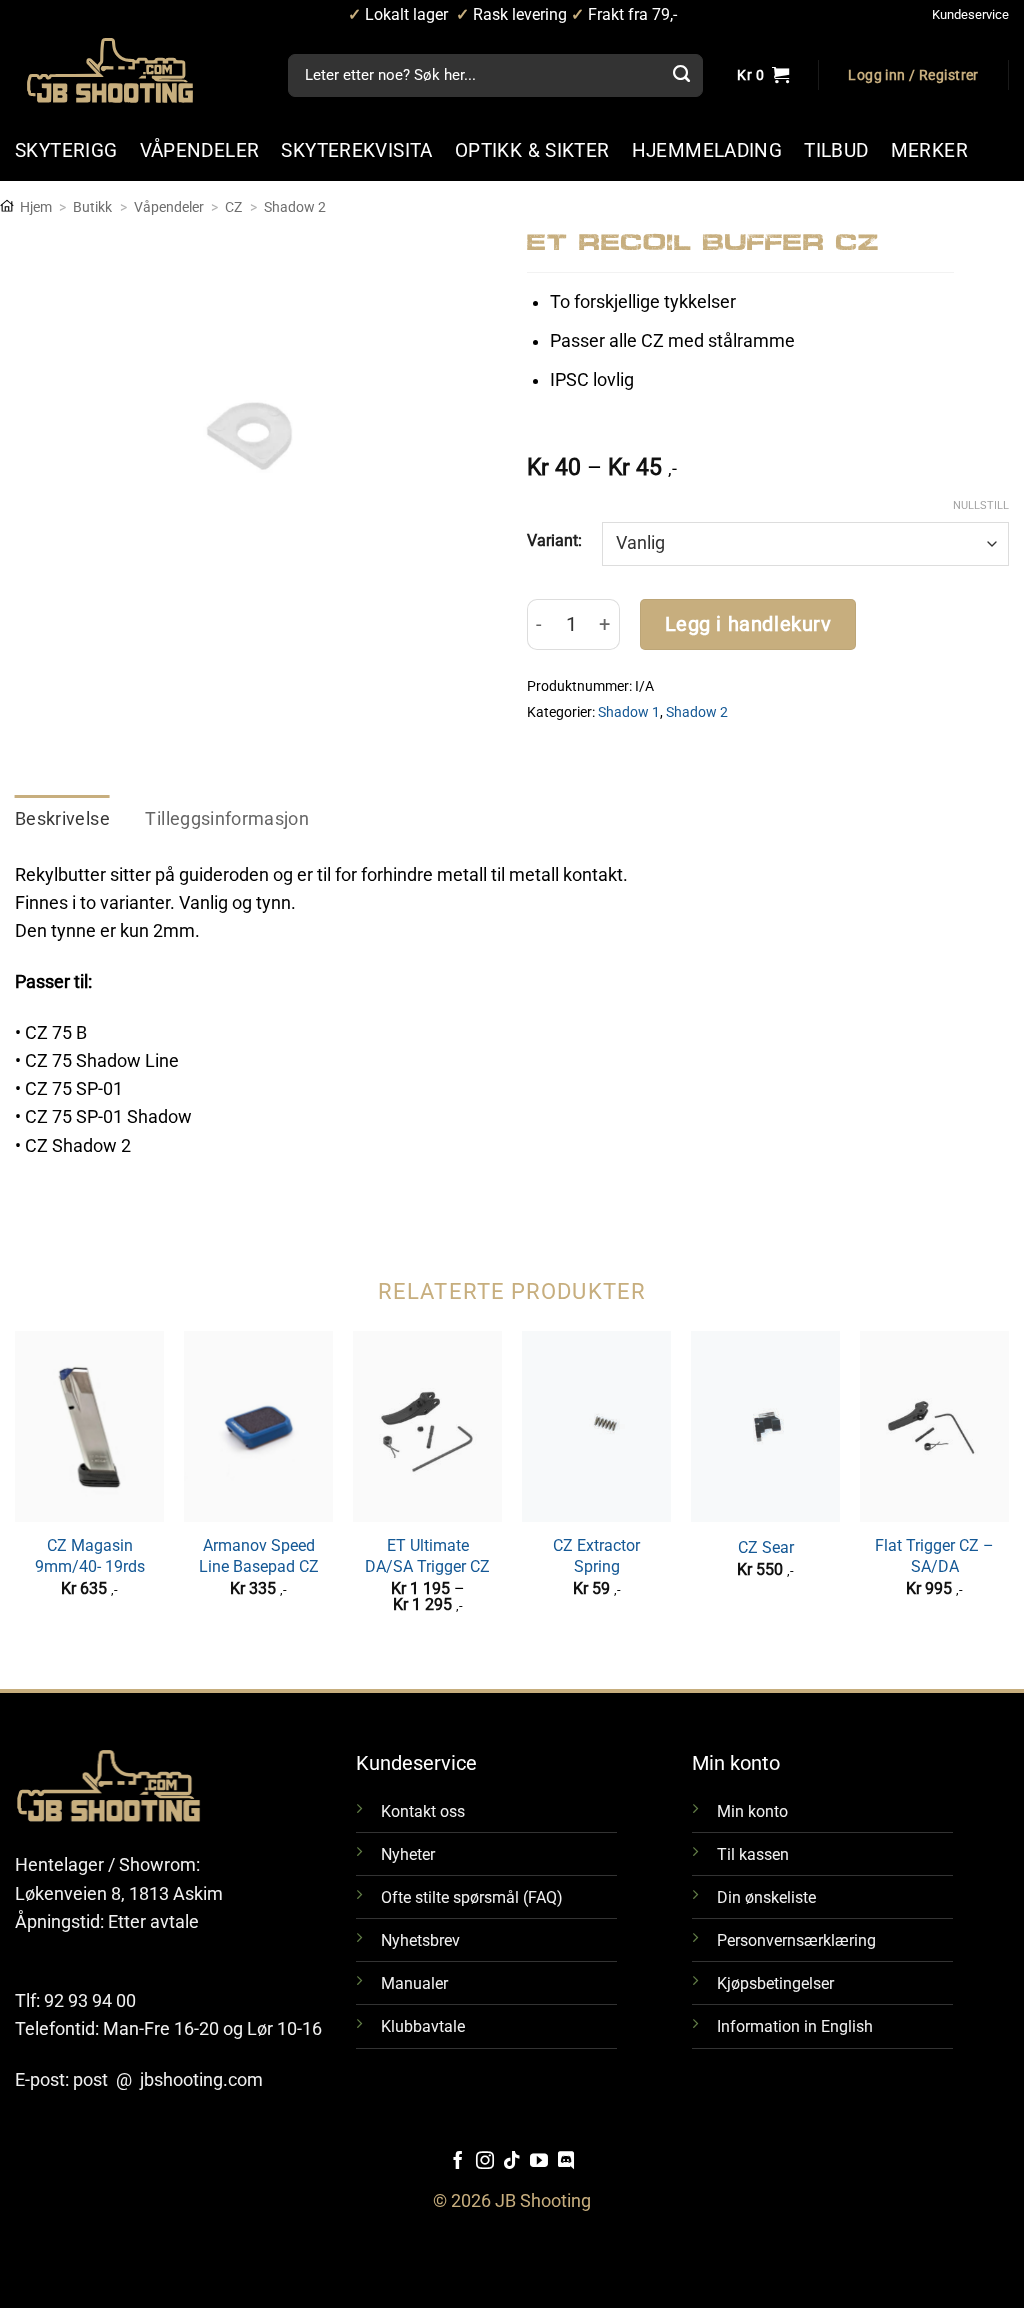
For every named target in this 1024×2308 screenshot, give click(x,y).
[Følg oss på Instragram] (485, 2162)
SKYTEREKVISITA (356, 150)
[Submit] (681, 76)
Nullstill (981, 505)
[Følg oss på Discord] (566, 2162)
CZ (233, 207)
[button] (913, 76)
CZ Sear (766, 1547)
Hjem (36, 207)
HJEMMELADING (707, 150)
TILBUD (836, 150)
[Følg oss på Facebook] (458, 2162)
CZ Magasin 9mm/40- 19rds (90, 1556)
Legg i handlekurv (748, 624)
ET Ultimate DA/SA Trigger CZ (427, 1556)
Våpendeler (169, 207)
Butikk (92, 207)
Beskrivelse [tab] (62, 819)
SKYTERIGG (66, 150)
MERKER (929, 150)
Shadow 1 (629, 712)
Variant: (554, 540)
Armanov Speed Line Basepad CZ (259, 1556)
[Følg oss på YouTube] (539, 2162)
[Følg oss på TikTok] (512, 2162)
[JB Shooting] (130, 70)
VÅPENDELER (200, 150)
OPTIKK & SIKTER (532, 150)
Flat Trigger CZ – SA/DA (934, 1556)
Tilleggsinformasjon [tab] (227, 819)
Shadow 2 (295, 207)
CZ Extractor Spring (596, 1556)
